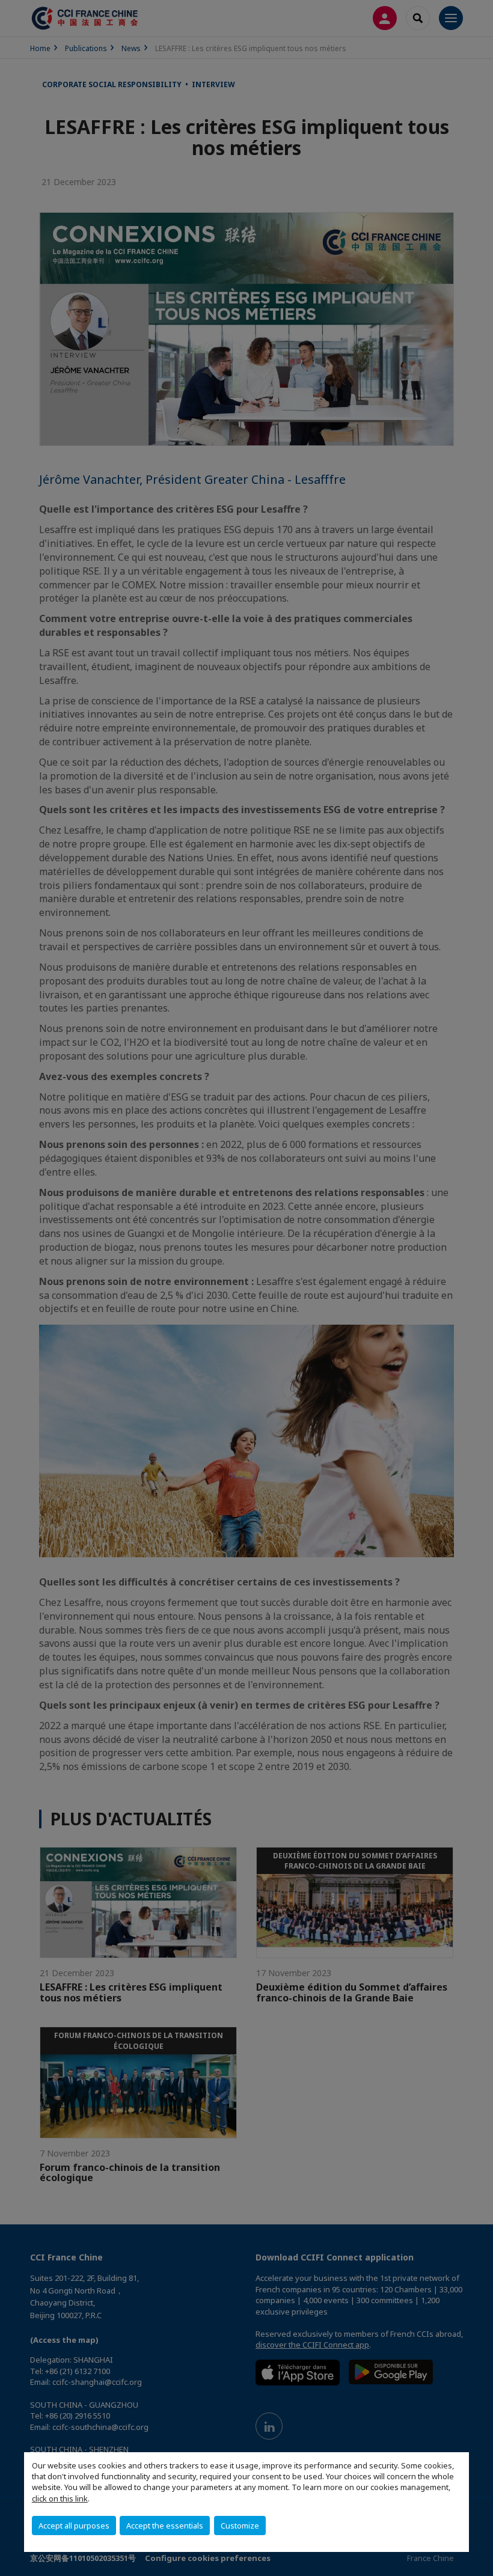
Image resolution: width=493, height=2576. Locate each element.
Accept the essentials (165, 2526)
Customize (240, 2526)
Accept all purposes (74, 2526)
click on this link (60, 2498)
